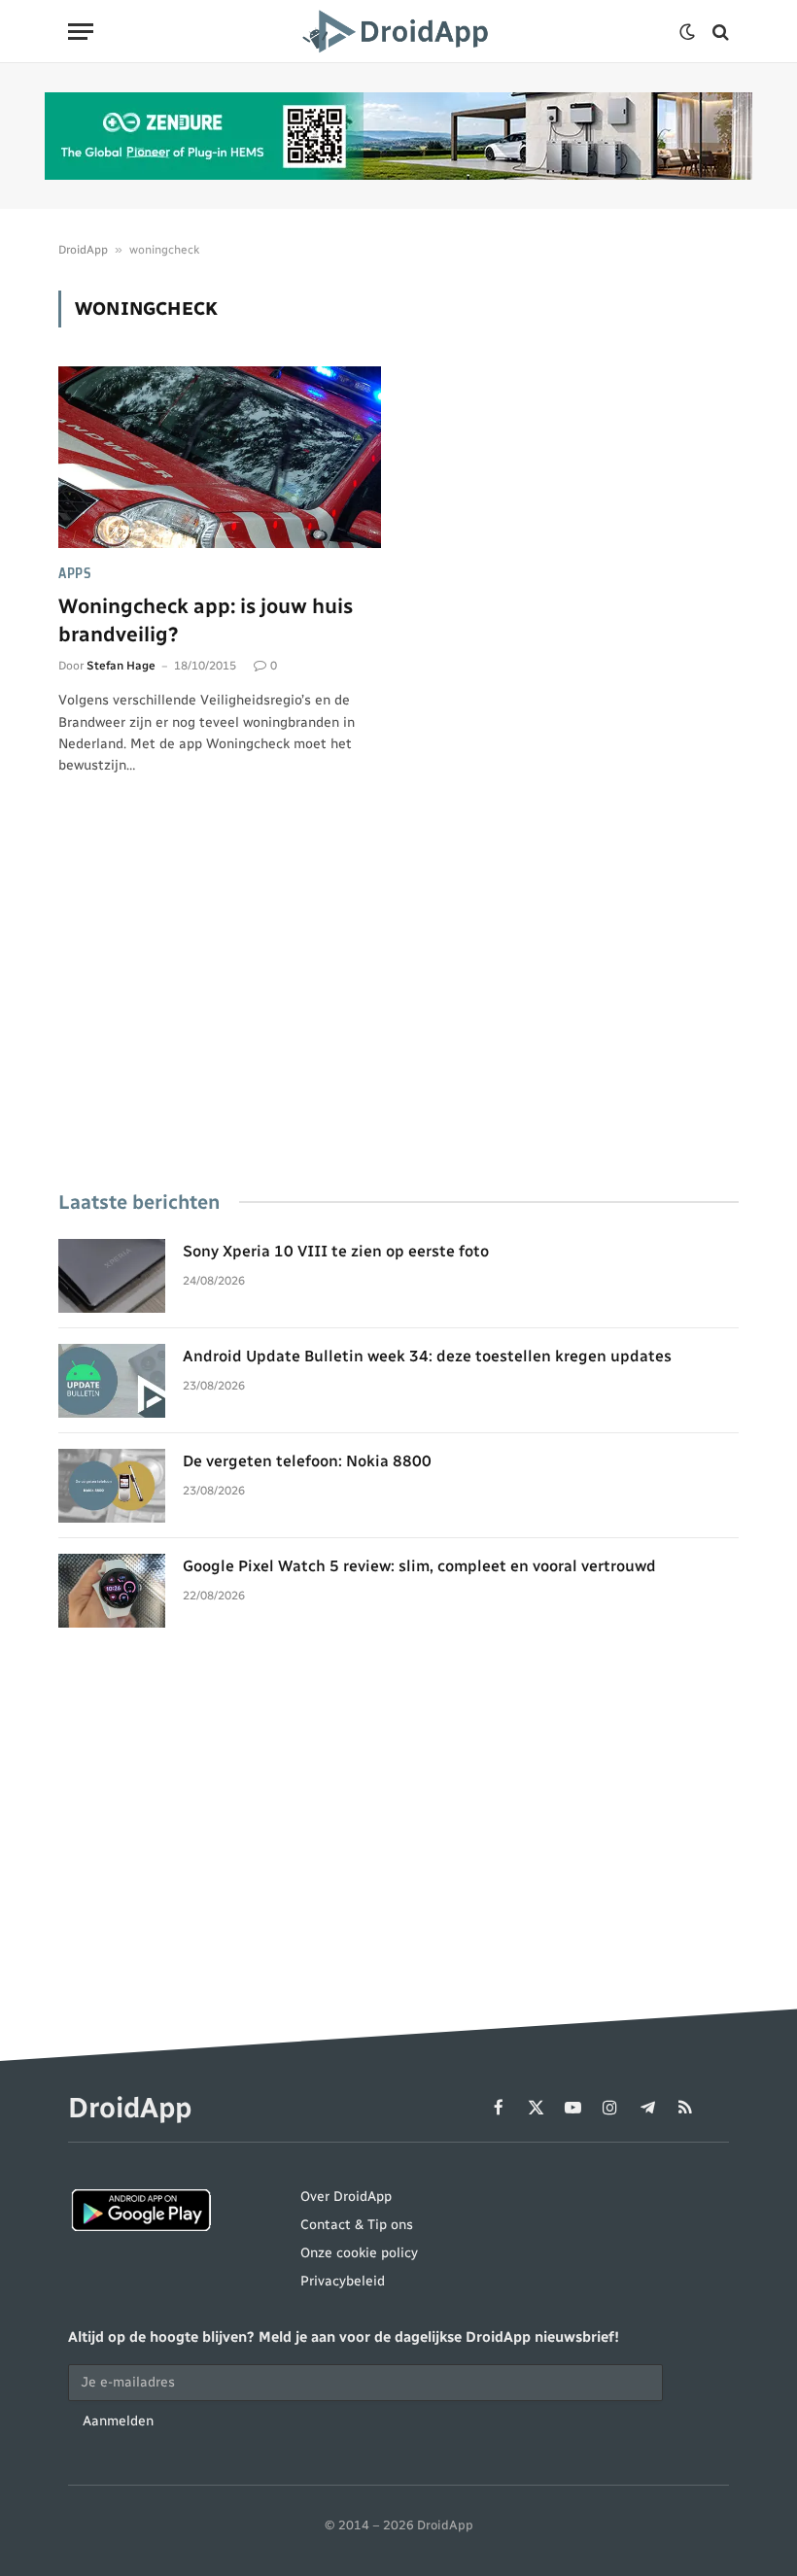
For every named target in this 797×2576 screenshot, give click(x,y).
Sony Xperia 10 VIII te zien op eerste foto (336, 1251)
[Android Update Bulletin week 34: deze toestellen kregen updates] (112, 1381)
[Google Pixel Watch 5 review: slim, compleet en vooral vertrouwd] (112, 1591)
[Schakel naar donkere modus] (687, 32)
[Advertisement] (398, 1011)
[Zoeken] (719, 32)
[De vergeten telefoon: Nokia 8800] (112, 1486)
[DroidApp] (398, 32)
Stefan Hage (121, 666)
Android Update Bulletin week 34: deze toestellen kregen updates (427, 1356)
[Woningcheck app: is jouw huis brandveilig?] (220, 457)
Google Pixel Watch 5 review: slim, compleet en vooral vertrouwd (419, 1566)
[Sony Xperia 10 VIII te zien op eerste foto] (112, 1276)
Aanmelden (118, 2421)
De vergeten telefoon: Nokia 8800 (307, 1461)
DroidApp (83, 250)
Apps (75, 574)
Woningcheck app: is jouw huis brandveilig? (206, 620)
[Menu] (81, 32)
